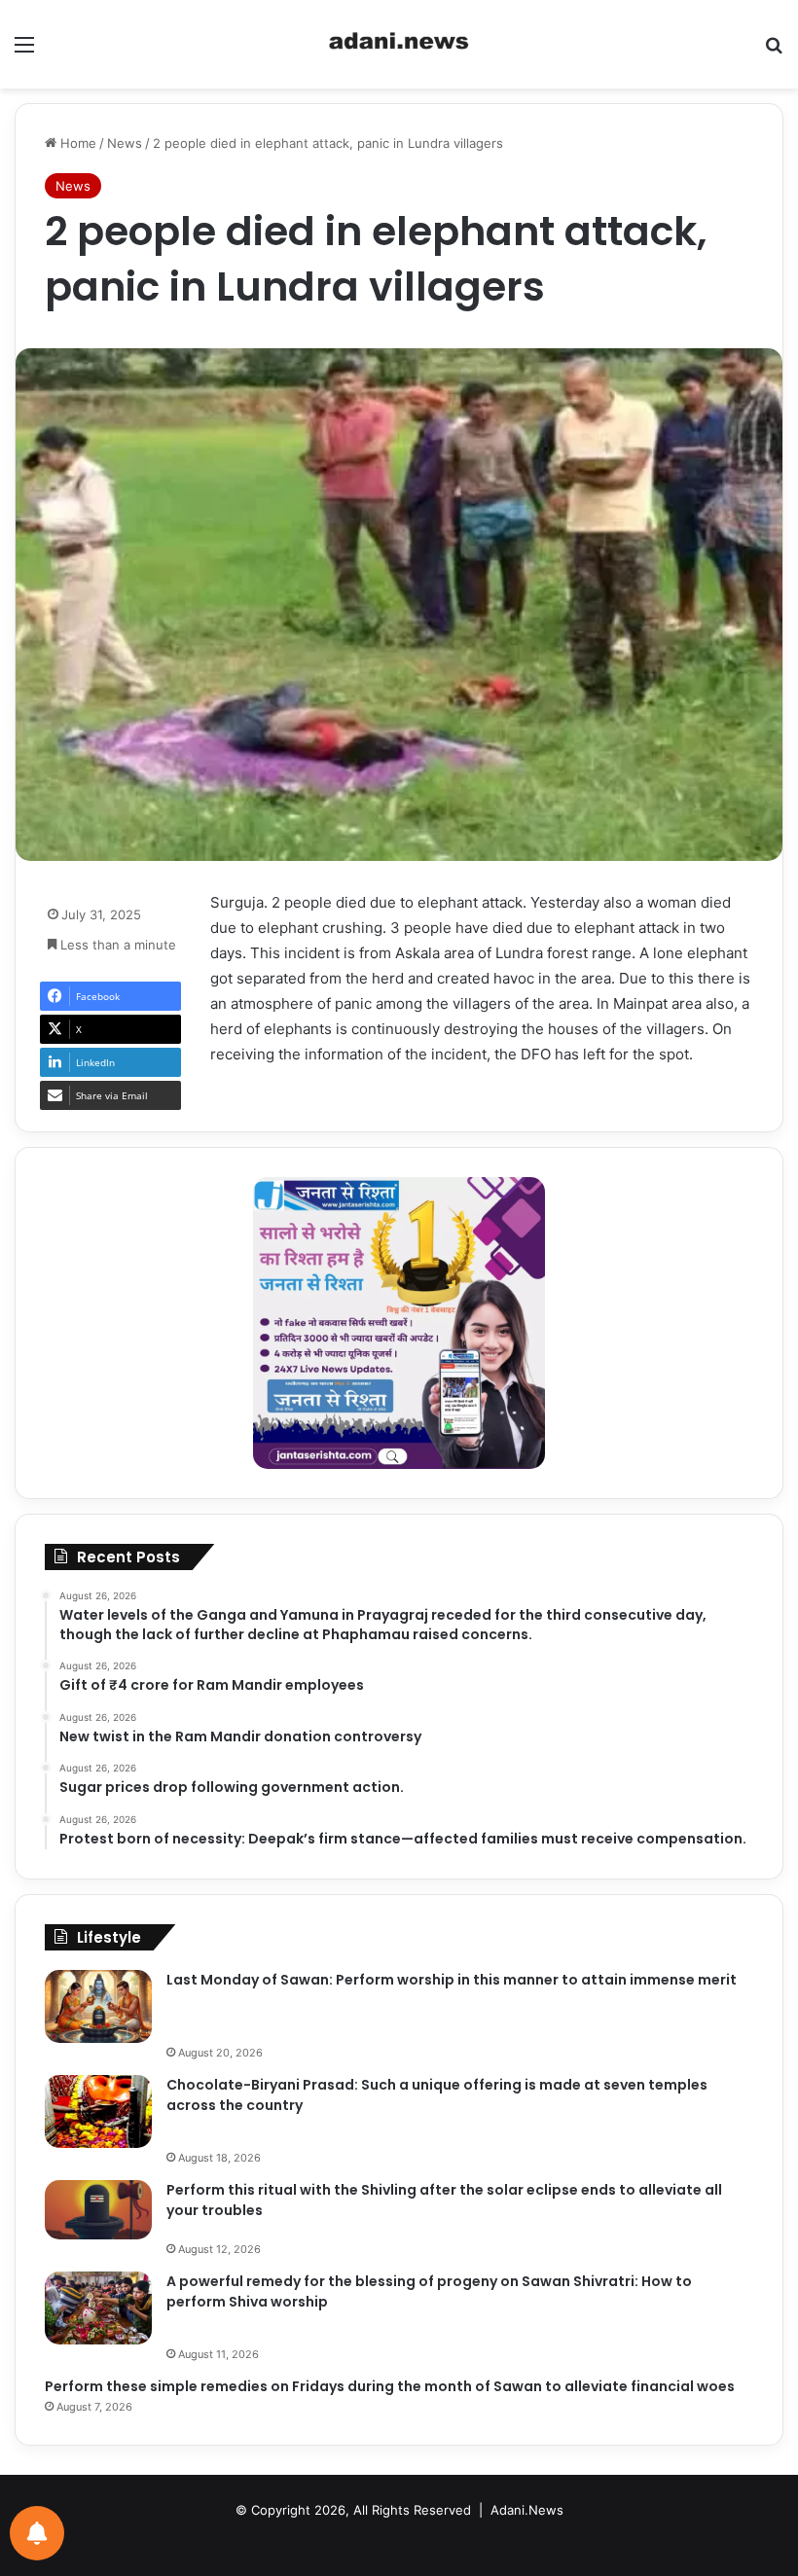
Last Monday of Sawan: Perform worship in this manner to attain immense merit (452, 1980)
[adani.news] (399, 44)
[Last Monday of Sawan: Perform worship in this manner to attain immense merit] (98, 2006)
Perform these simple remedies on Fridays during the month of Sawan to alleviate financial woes (390, 2386)
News (125, 143)
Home (76, 143)
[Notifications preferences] (37, 2533)
